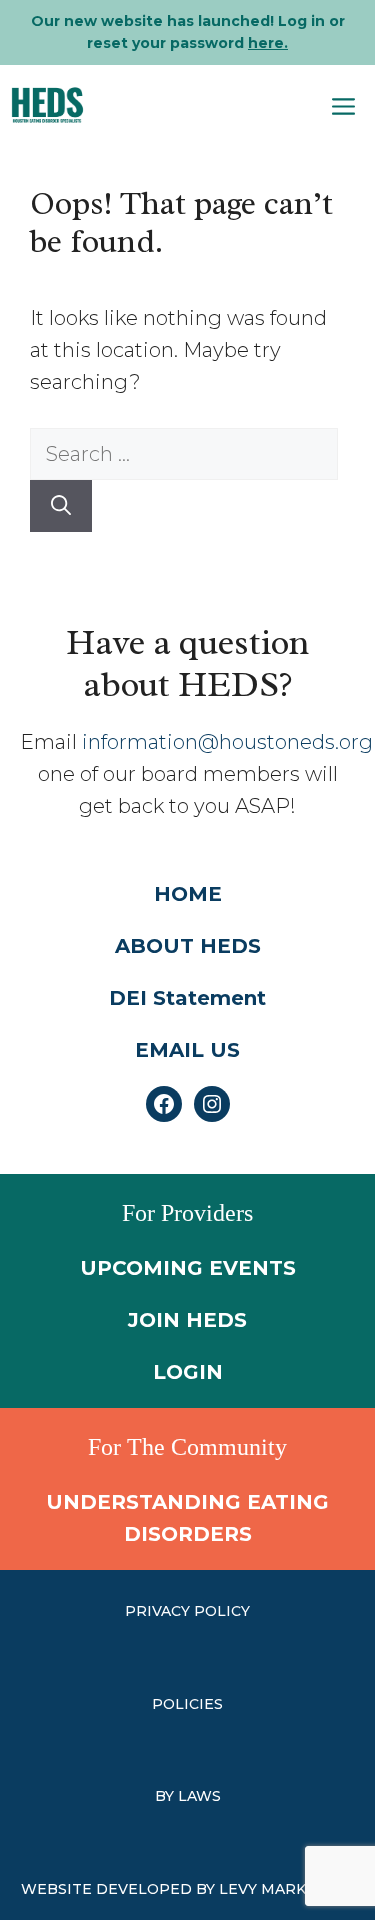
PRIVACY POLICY (187, 1611)
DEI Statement (187, 998)
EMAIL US (187, 1050)
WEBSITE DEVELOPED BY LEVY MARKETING (187, 1889)
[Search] (61, 506)
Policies (187, 1704)
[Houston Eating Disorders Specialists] (47, 105)
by (166, 1796)
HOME (188, 894)
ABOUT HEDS (188, 946)
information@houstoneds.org (227, 742)
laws (199, 1796)
